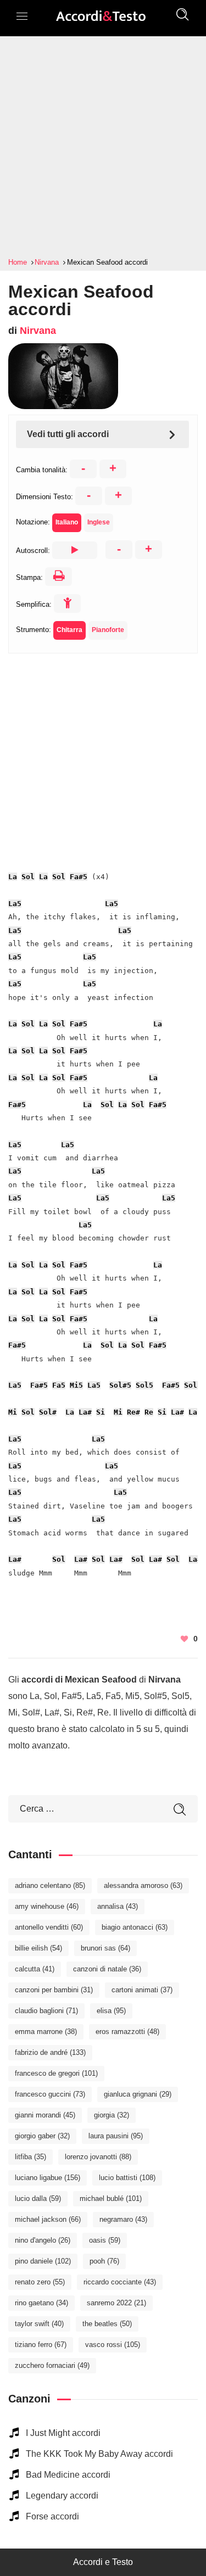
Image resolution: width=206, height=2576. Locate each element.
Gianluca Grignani (138, 2094)
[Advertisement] (103, 147)
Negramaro (123, 2219)
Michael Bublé (111, 2198)
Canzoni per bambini (54, 1990)
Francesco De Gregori (56, 2073)
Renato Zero (40, 2282)
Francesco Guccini (50, 2094)
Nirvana (38, 331)
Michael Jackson (48, 2219)
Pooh (104, 2261)
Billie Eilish (38, 1948)
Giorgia (112, 2115)
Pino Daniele (43, 2261)
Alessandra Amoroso (143, 1885)
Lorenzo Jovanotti (98, 2157)
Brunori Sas (105, 1948)
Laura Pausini (116, 2136)
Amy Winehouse (47, 1906)
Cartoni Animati (142, 1990)
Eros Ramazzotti (127, 2032)
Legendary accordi (62, 2496)
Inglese (99, 522)
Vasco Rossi (113, 2345)
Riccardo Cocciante (120, 2282)
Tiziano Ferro (41, 2345)
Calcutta (35, 1969)
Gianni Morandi (45, 2115)
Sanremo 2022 (116, 2303)
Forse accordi (52, 2516)
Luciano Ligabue (48, 2178)
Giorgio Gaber (42, 2136)
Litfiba (30, 2157)
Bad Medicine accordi (68, 2475)
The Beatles (107, 2324)
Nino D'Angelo (43, 2240)
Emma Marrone (46, 2032)
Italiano (67, 522)
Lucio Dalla (38, 2198)
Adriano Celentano (50, 1885)
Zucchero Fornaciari (52, 2365)
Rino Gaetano (41, 2303)
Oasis (105, 2240)
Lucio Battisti (127, 2178)
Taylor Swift (39, 2324)
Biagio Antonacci (135, 1927)
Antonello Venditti (49, 1927)
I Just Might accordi (63, 2433)
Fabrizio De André (50, 2052)
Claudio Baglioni (46, 2011)
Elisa (111, 2011)
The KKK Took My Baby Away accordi (99, 2454)
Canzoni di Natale (107, 1969)
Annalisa (118, 1906)
